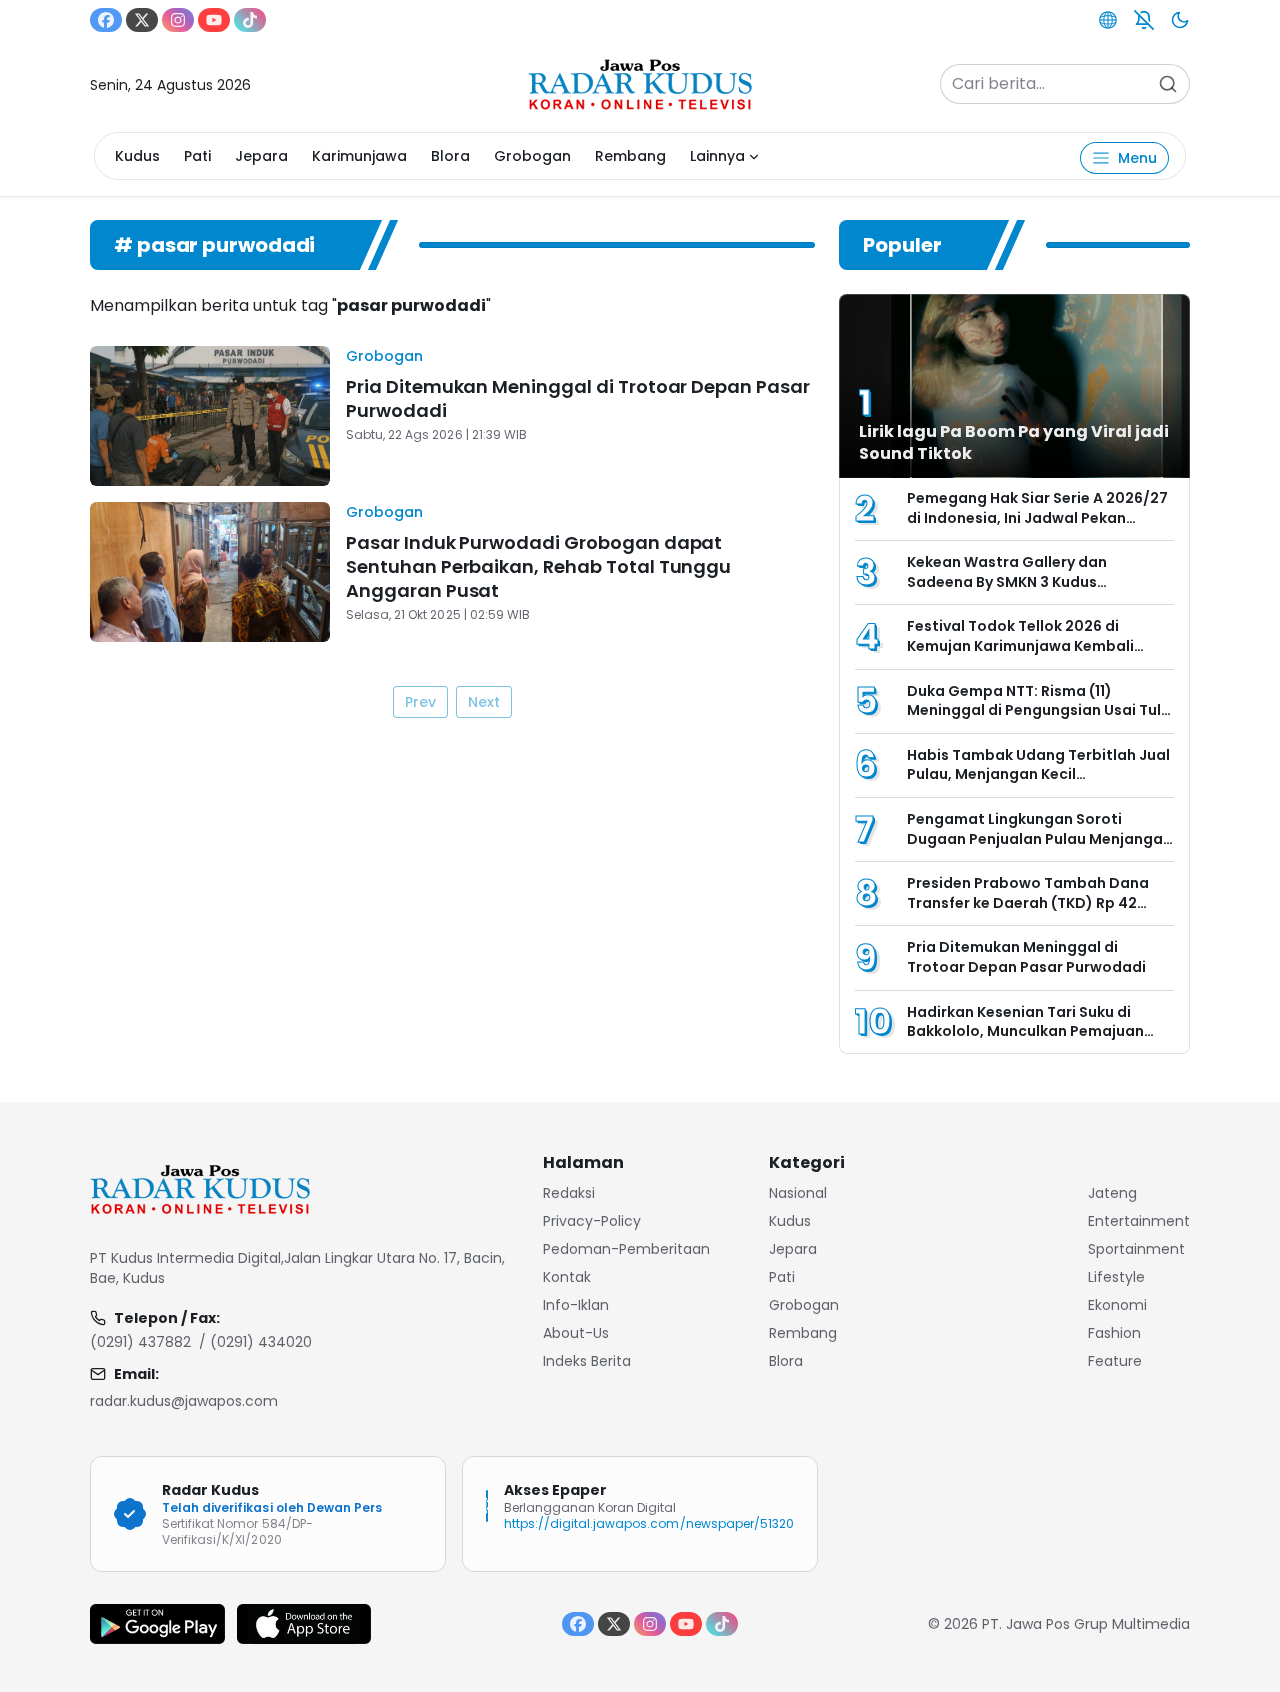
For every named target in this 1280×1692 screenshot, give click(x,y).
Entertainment (1139, 1221)
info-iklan (576, 1305)
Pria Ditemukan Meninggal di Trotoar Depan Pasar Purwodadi (578, 398)
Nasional (798, 1193)
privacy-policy (592, 1221)
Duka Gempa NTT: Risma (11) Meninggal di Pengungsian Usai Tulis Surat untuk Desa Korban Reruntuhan (1040, 720)
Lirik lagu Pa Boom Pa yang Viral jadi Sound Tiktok (1014, 442)
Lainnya (717, 156)
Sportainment (1136, 1249)
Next (484, 702)
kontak (567, 1277)
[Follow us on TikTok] (250, 20)
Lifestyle (1116, 1277)
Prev (420, 702)
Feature (1115, 1361)
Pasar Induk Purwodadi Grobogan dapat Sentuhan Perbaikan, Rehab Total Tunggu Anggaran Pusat (538, 566)
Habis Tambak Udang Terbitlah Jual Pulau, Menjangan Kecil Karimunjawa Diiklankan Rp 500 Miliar (1038, 784)
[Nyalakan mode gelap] (1180, 20)
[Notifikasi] (1144, 20)
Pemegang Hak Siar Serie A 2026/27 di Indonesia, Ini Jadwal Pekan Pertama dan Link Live (1037, 517)
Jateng (1112, 1193)
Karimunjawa (359, 156)
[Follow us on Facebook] (106, 20)
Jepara (261, 156)
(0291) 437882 (140, 1342)
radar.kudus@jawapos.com (184, 1401)
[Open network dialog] (1108, 20)
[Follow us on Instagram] (178, 20)
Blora (450, 156)
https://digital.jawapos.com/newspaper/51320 (649, 1523)
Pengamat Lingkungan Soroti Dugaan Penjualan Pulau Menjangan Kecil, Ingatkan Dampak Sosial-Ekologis (1039, 848)
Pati (197, 156)
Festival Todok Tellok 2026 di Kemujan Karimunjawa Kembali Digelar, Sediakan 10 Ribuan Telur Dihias (1028, 655)
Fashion (1114, 1333)
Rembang (630, 156)
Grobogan (532, 156)
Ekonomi (1117, 1305)
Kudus (137, 156)
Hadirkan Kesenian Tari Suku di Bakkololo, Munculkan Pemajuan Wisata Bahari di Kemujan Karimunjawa (1025, 1041)
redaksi (569, 1193)
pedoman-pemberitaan (626, 1249)
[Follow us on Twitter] (142, 20)
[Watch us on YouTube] (214, 20)
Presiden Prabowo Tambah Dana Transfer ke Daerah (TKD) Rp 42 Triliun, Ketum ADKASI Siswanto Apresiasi (1028, 912)
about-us (576, 1333)
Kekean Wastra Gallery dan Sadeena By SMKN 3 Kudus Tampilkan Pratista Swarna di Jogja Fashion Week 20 (1038, 591)
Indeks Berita (587, 1361)
